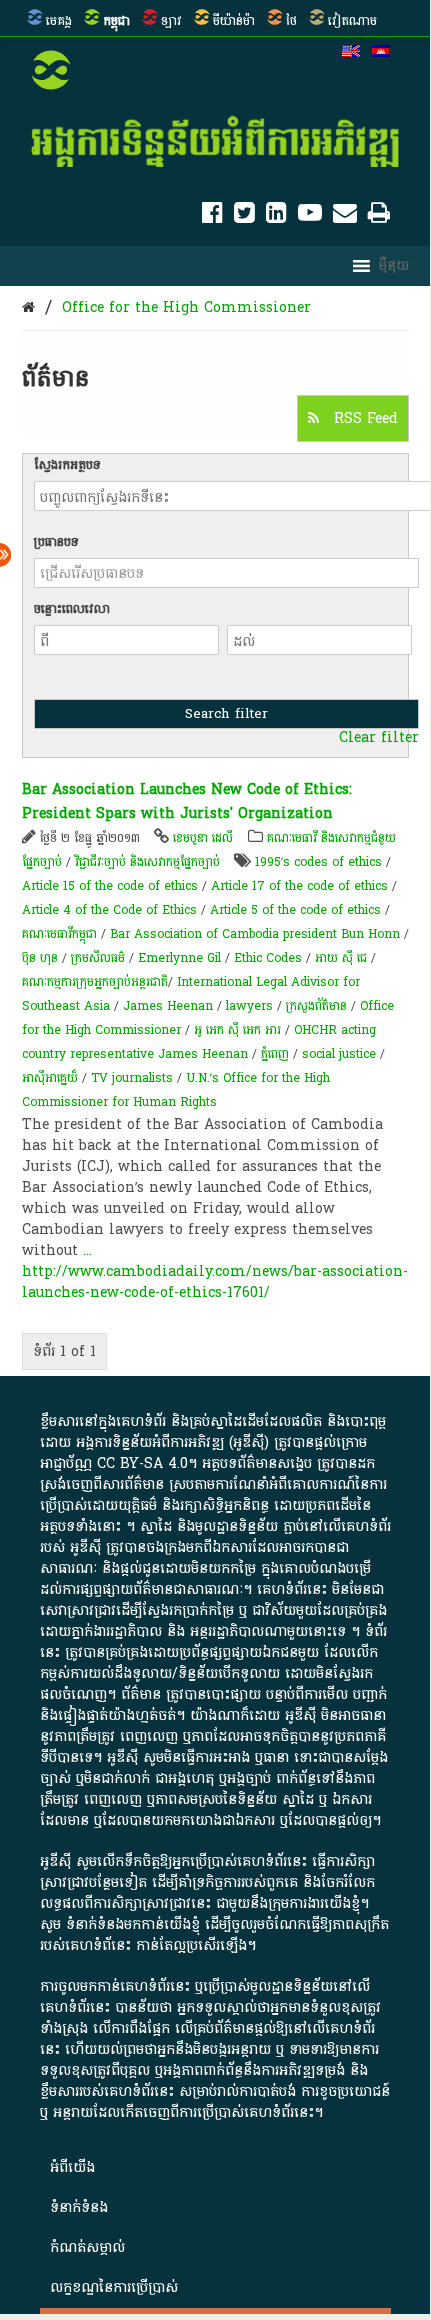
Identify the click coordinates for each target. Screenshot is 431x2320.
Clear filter (379, 738)
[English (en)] (351, 53)
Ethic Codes (268, 958)
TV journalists (132, 1078)
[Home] (28, 307)
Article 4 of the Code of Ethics (109, 910)
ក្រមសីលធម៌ (98, 958)
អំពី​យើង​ (72, 2167)
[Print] (379, 216)
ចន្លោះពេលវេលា (72, 609)
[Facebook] (212, 216)
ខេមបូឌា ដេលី (203, 838)
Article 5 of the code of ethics (295, 910)
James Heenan (168, 1006)
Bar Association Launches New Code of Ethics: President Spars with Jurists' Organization (187, 801)
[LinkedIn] (276, 216)
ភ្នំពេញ (275, 1054)
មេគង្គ (59, 21)
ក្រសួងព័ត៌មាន (316, 1006)
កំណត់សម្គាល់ (87, 2247)
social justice (339, 1054)
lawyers (249, 1006)
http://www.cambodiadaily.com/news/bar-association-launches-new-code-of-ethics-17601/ (215, 1282)
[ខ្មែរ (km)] (381, 53)
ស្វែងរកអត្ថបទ (67, 465)
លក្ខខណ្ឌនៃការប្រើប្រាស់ (114, 2287)
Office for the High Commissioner (186, 307)
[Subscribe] (345, 216)
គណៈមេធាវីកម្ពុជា (59, 934)
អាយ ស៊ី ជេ (341, 958)
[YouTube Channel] (310, 216)
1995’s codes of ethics (318, 862)
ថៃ (291, 21)
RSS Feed (363, 418)
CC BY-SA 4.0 (142, 1463)
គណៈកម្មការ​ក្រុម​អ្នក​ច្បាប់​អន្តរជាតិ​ (95, 982)
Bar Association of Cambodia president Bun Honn (255, 934)
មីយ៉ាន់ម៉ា (234, 21)
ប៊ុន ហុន (40, 958)
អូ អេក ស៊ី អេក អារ (237, 1030)
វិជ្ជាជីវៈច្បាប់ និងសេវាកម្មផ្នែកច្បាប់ (147, 862)
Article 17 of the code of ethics (299, 886)
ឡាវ (171, 21)
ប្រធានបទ (56, 542)
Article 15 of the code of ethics (110, 886)
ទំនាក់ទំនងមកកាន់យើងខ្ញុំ (133, 1924)
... (87, 1250)
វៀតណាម (352, 21)
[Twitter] (244, 216)
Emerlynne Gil (179, 958)
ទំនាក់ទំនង (79, 2207)
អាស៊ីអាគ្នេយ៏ (50, 1078)
